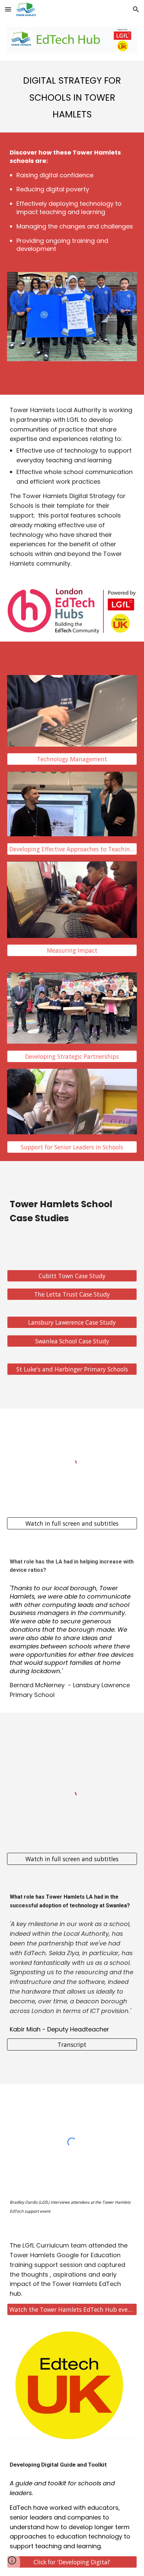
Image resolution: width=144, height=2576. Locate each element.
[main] (72, 96)
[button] (8, 9)
